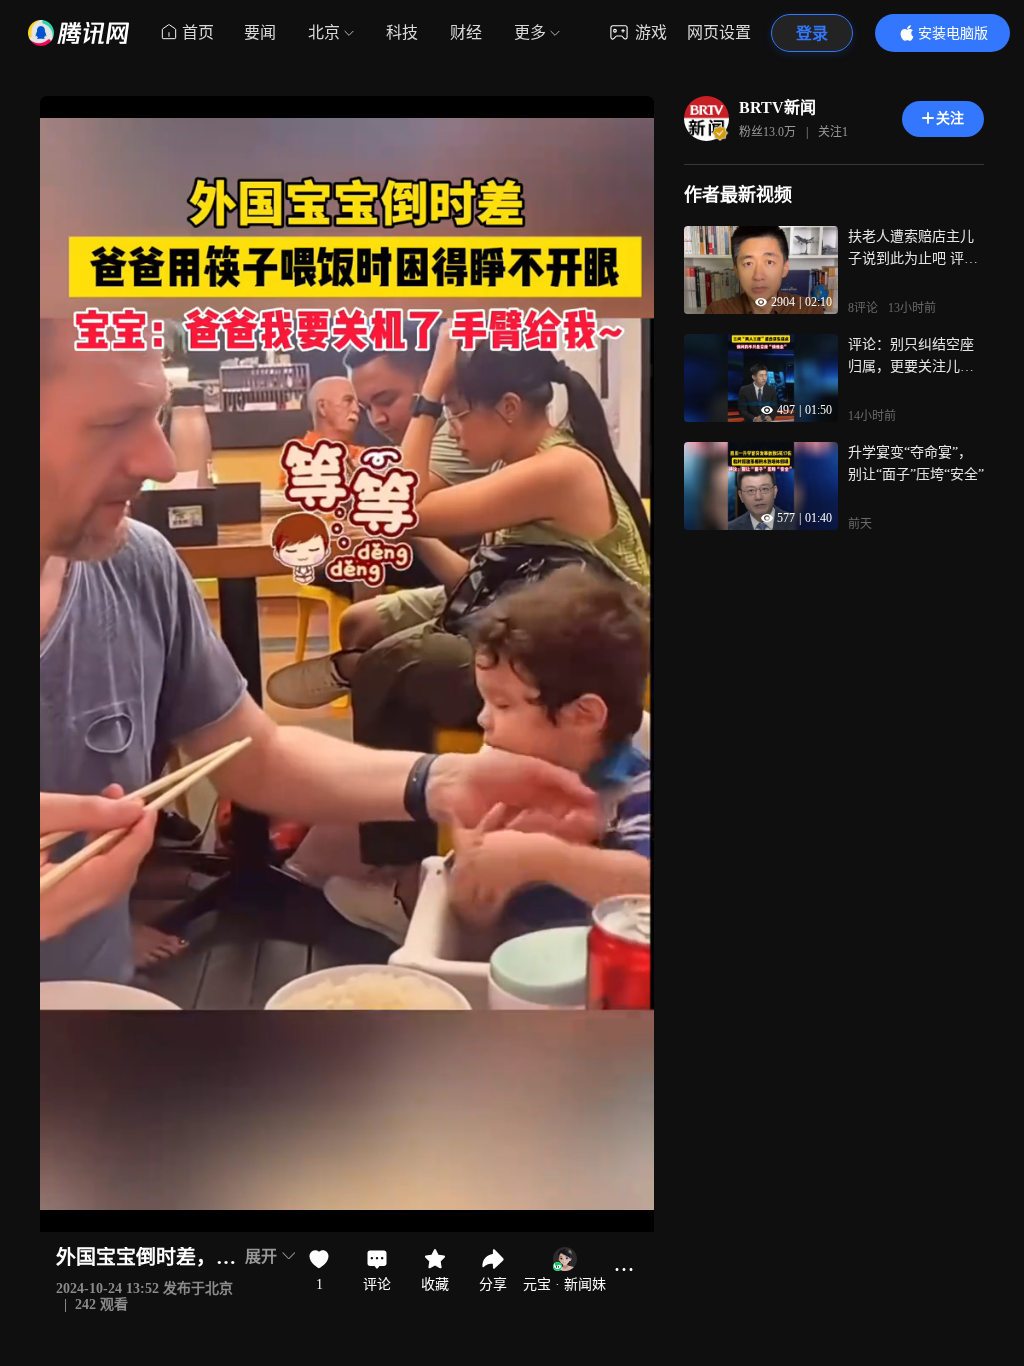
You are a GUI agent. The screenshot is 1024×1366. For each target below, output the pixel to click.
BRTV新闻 (777, 107)
